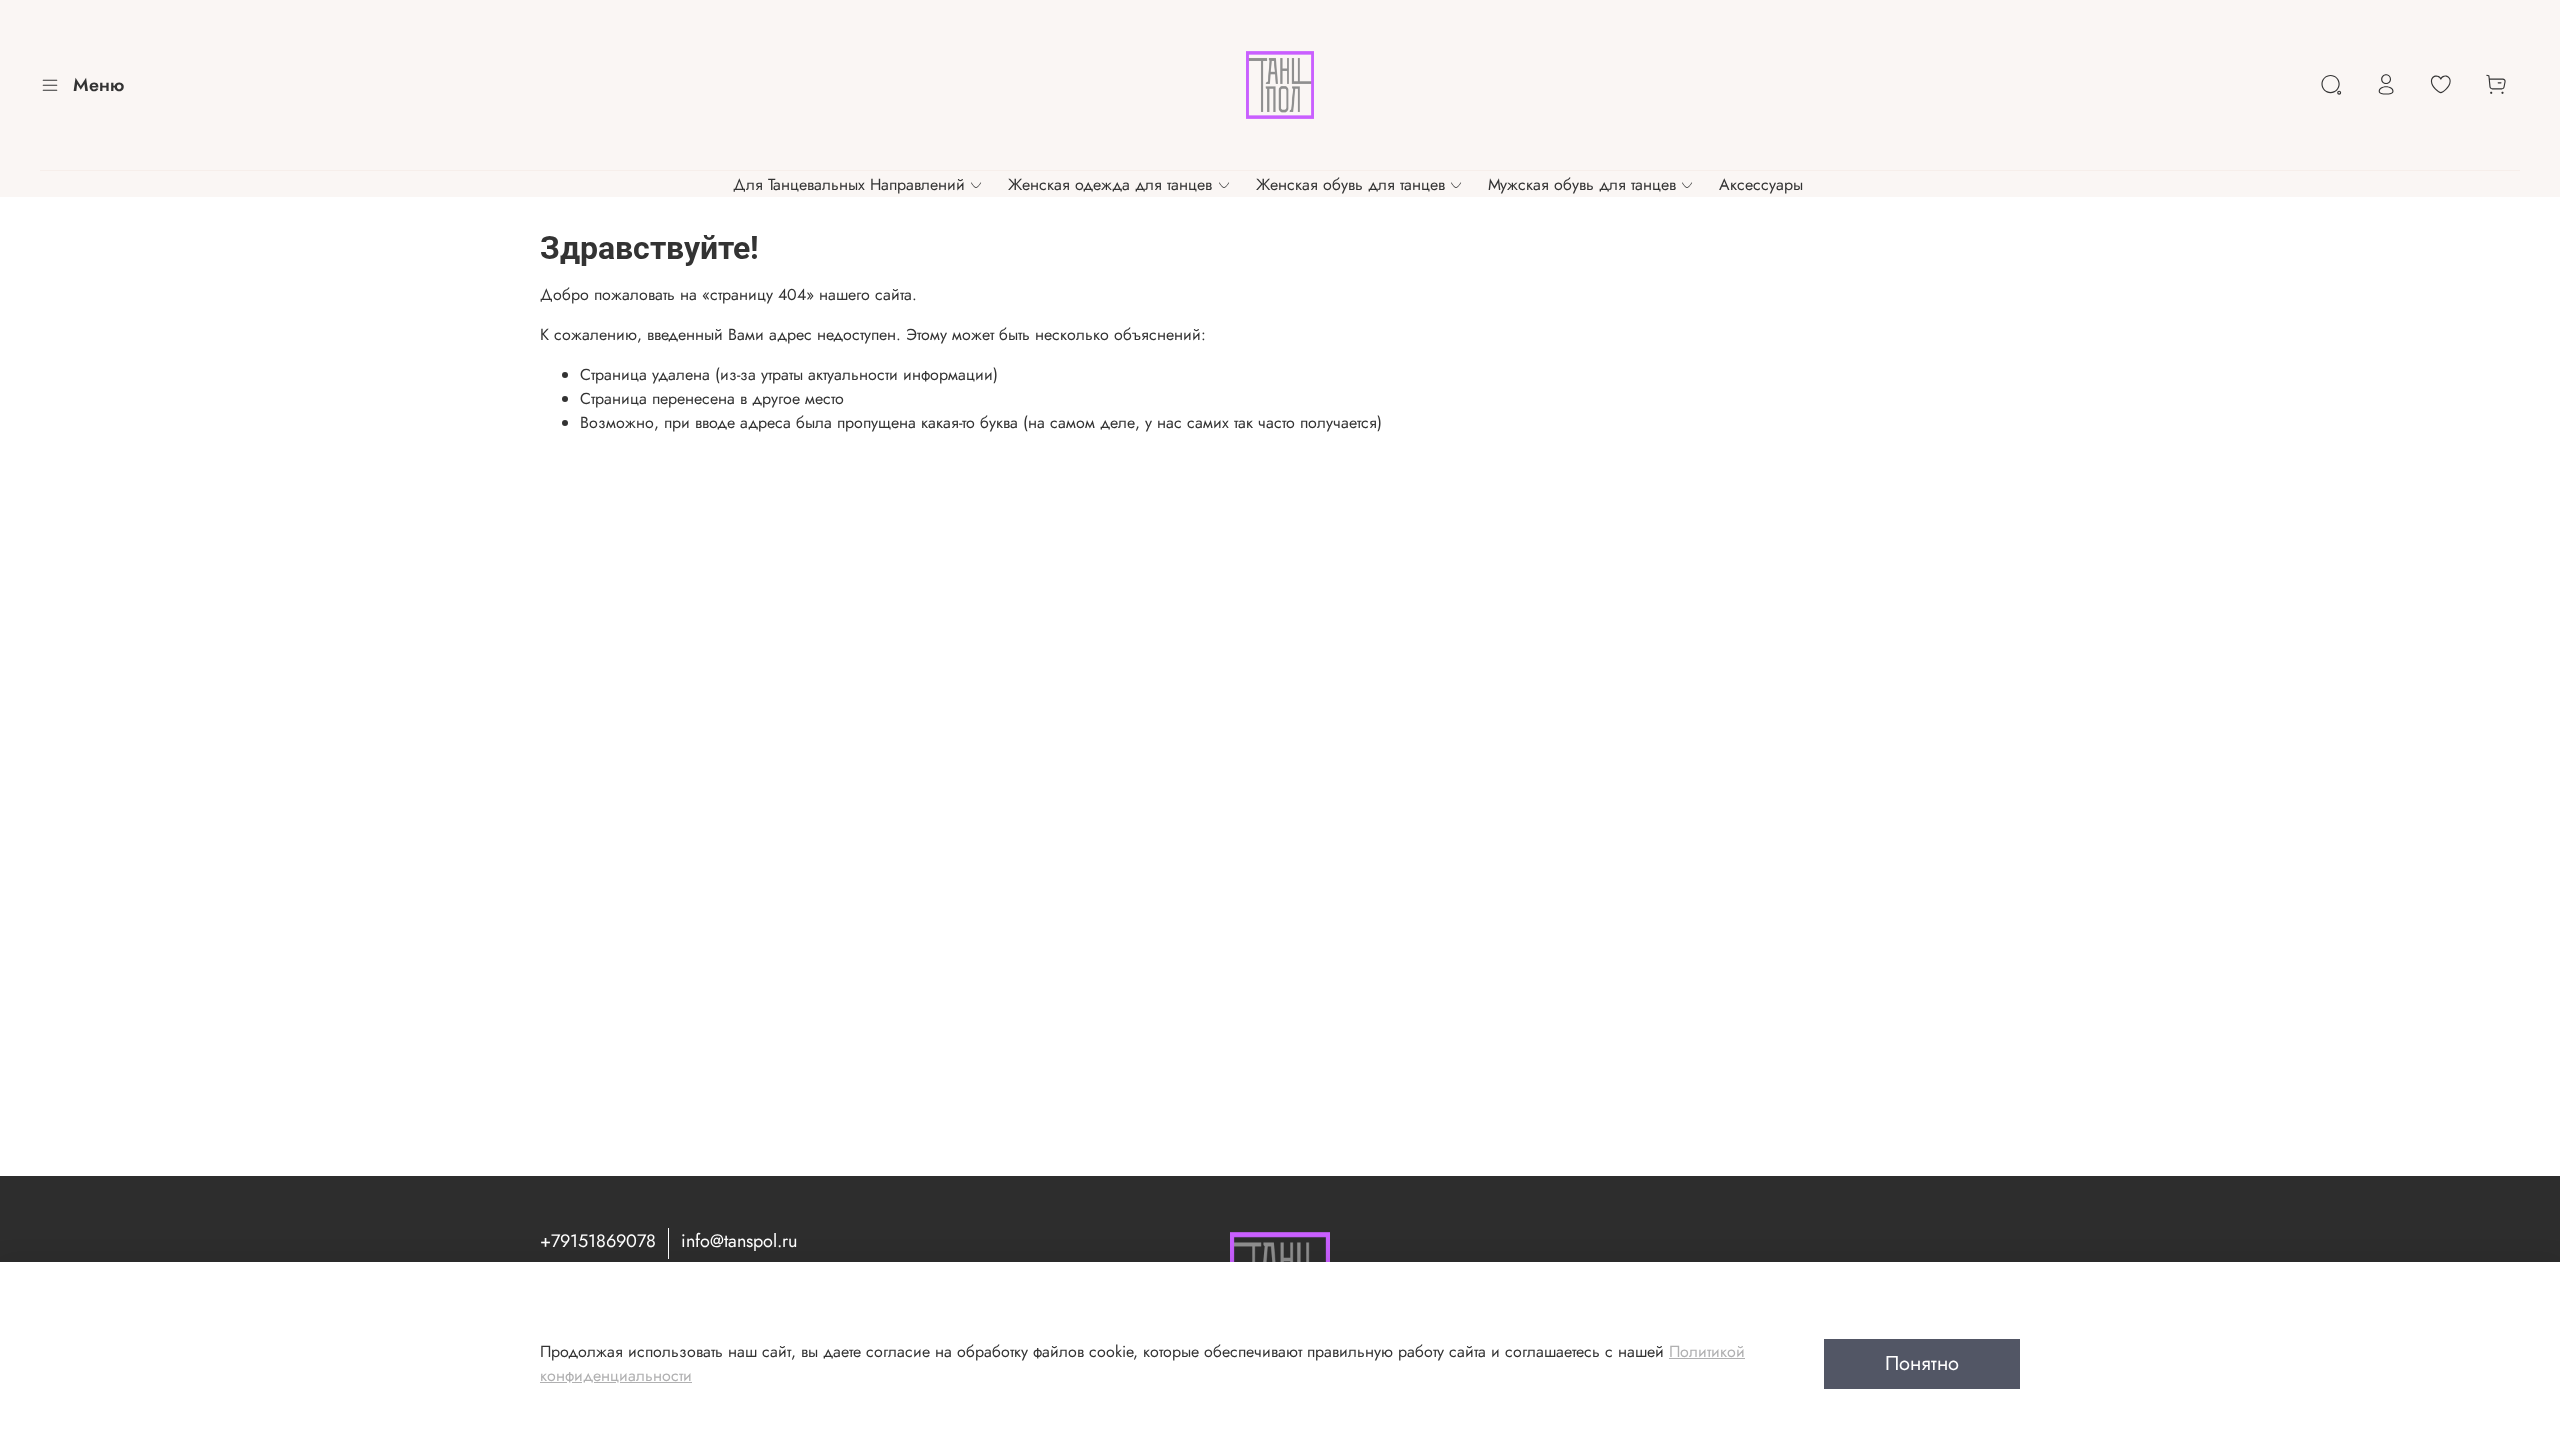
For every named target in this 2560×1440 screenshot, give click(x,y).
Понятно (1922, 1363)
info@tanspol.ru (739, 1241)
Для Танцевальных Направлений (849, 184)
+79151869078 (598, 1241)
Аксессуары (1761, 184)
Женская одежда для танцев (1110, 184)
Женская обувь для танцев (1350, 184)
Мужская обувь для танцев (1582, 184)
